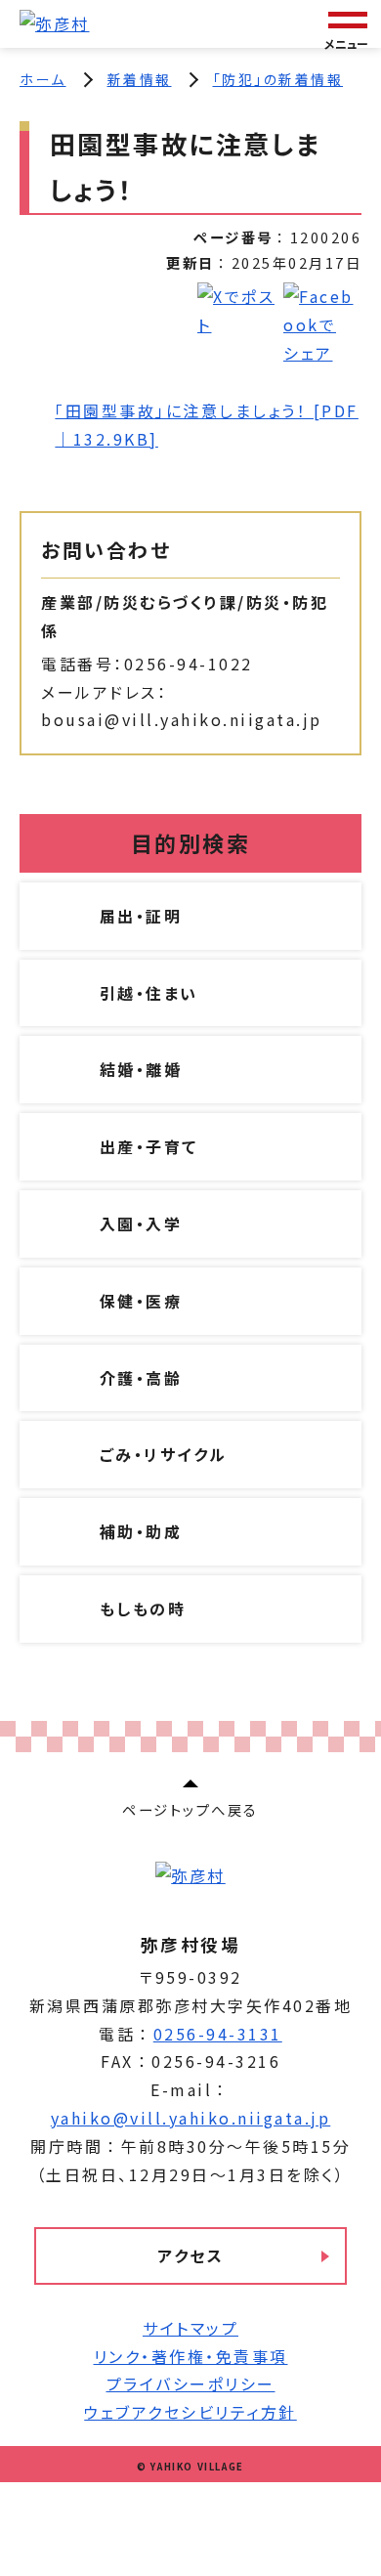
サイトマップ (190, 2328)
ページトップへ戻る (190, 1809)
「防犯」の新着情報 (278, 79)
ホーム (43, 79)
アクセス (190, 2255)
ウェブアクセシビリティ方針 (190, 2412)
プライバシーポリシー (191, 2383)
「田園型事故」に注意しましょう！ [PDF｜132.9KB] (207, 425)
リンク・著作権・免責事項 (191, 2356)
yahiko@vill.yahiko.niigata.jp (191, 2118)
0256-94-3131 (218, 2034)
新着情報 (140, 79)
